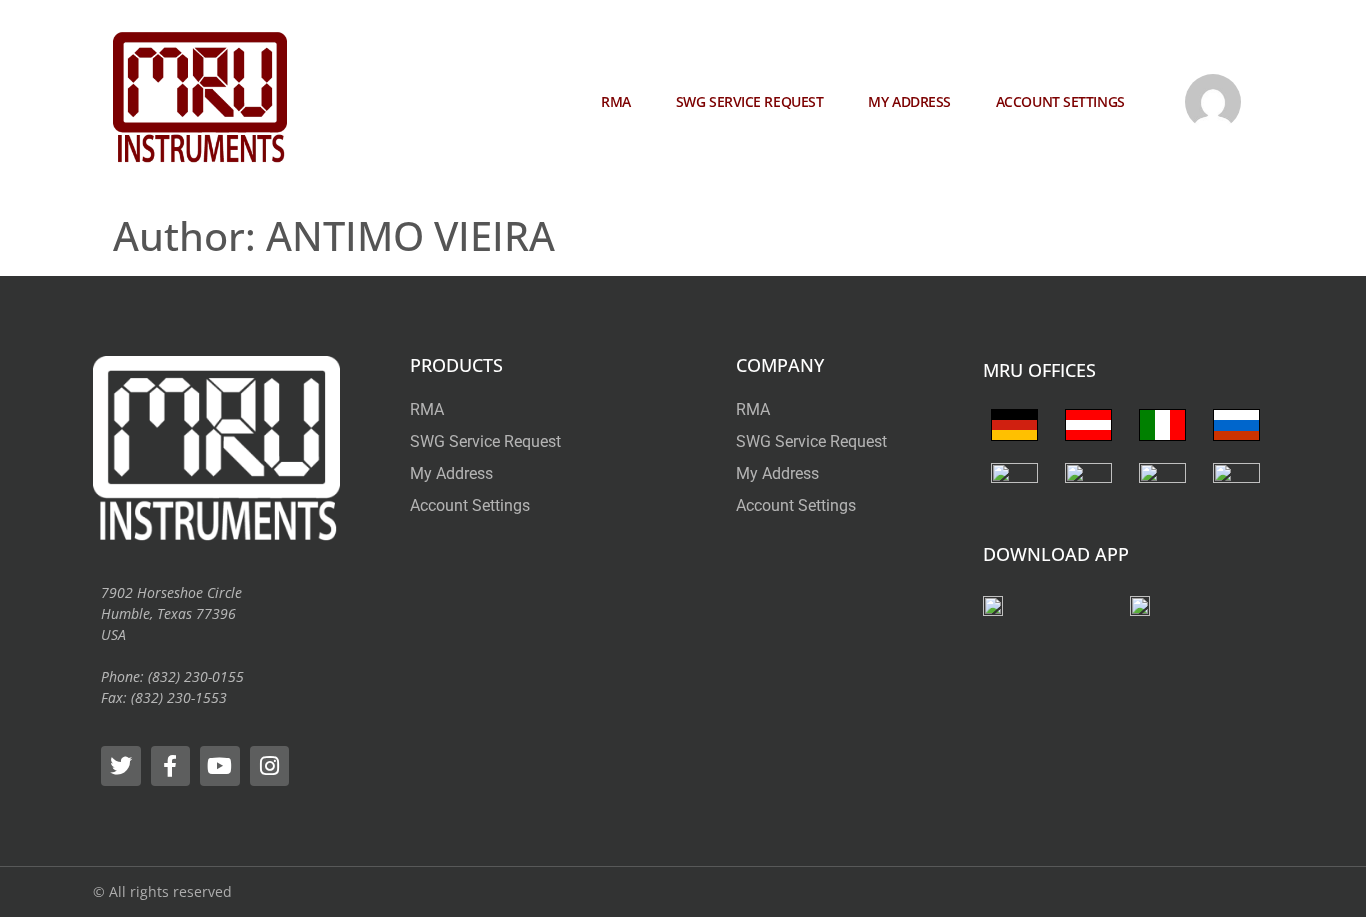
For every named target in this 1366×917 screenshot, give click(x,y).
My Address (909, 101)
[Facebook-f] (171, 766)
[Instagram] (270, 766)
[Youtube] (220, 766)
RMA (616, 101)
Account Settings (1060, 101)
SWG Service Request (749, 101)
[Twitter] (121, 766)
